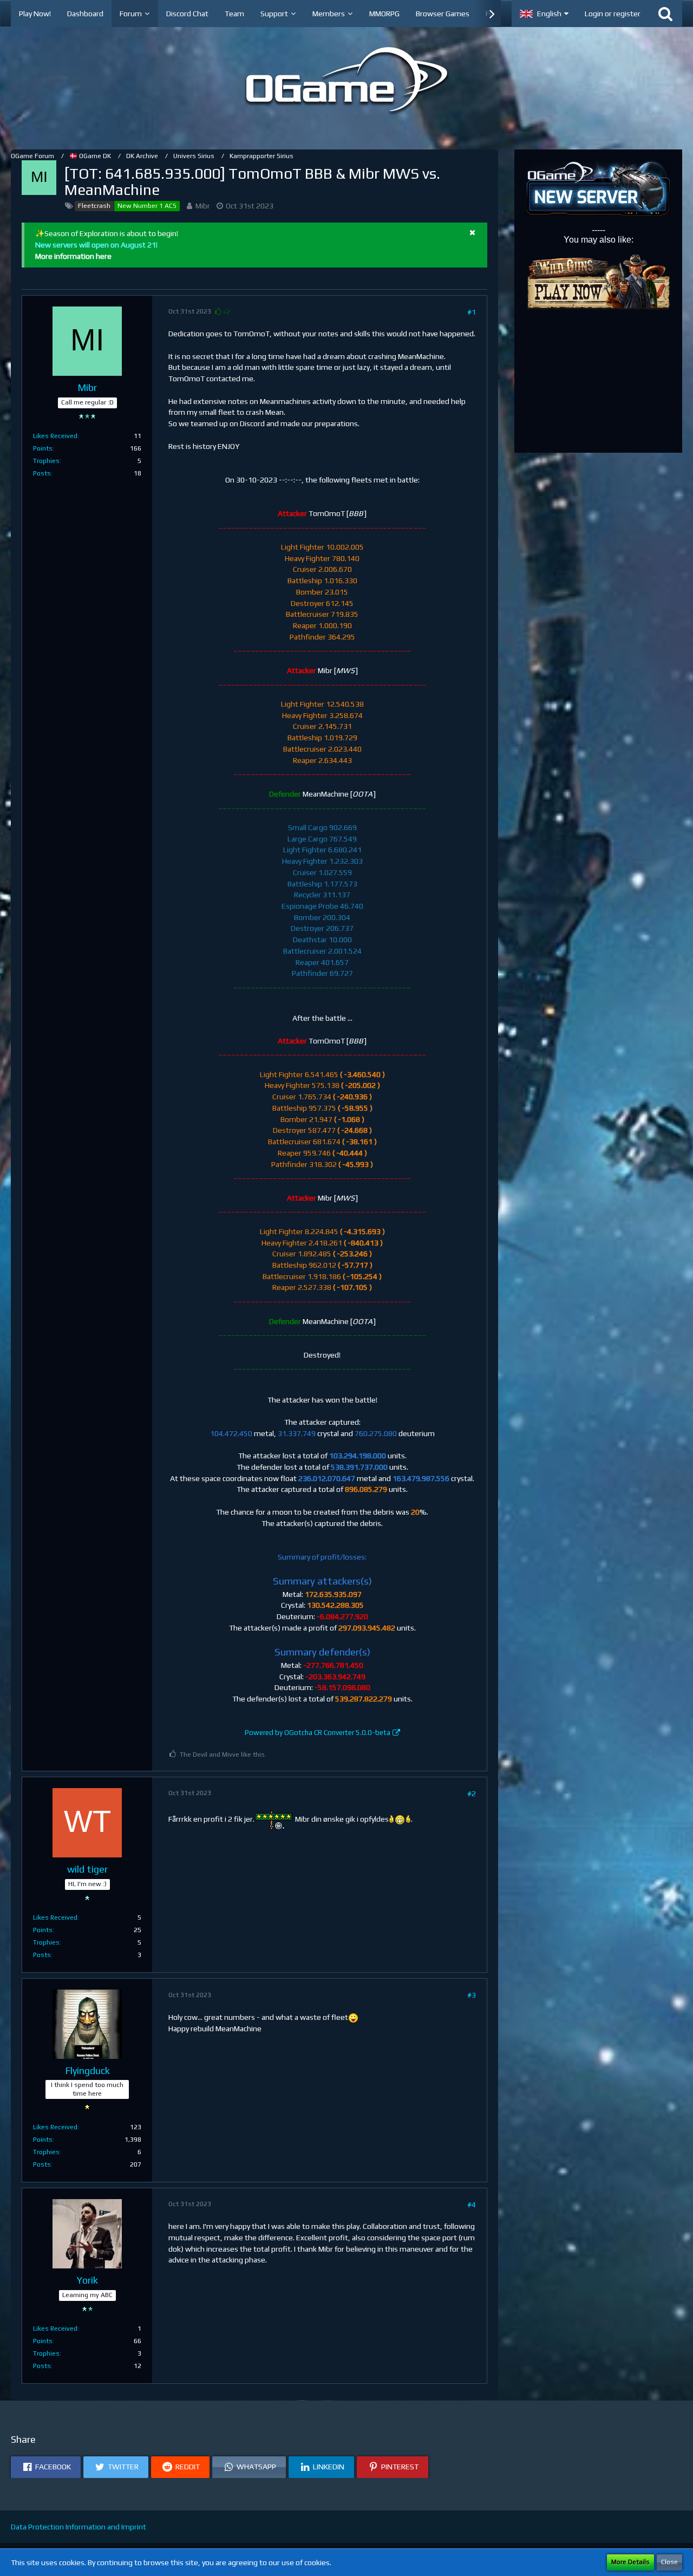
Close (669, 2562)
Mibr (203, 206)
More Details (630, 2562)
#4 (472, 2205)
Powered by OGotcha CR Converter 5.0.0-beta (318, 1733)
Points (43, 448)
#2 (472, 1794)
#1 (472, 312)
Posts (42, 473)
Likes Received (55, 436)
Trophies (46, 461)
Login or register (613, 14)
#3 (472, 1995)
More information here (73, 256)
